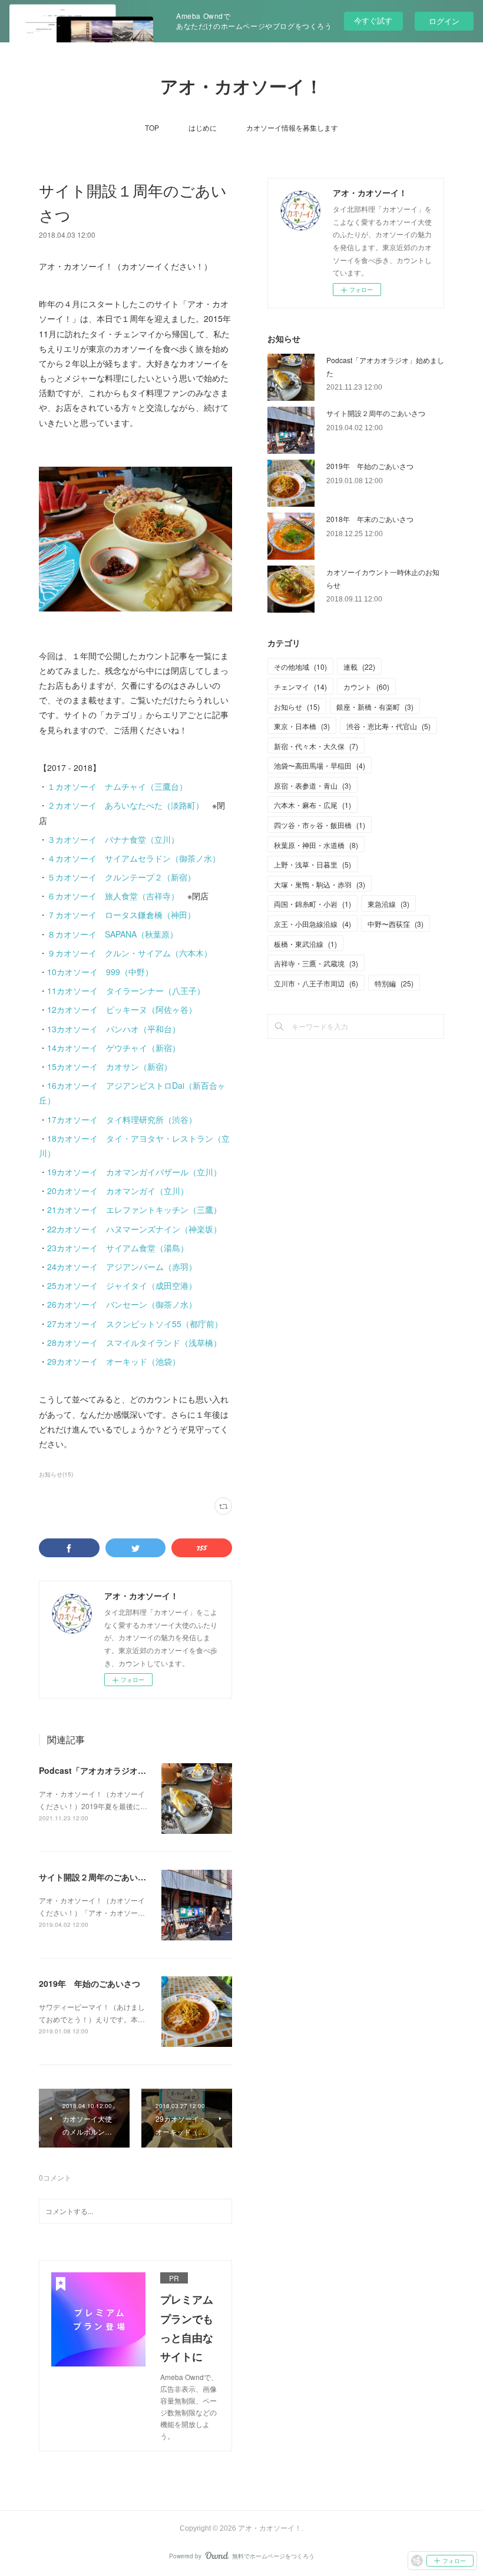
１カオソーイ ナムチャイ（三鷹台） (117, 786)
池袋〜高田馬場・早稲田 (320, 765)
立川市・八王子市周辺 (316, 983)
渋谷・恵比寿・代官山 (388, 726)
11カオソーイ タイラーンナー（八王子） (126, 990)
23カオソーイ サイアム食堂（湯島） (118, 1248)
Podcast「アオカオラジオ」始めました (113, 1770)
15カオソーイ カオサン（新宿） (110, 1066)
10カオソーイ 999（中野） (100, 972)
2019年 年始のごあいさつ (90, 1983)
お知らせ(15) (56, 1474)
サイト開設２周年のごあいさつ (97, 1877)
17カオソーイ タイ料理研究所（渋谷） (122, 1119)
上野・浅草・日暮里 (312, 864)
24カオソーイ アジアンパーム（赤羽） (122, 1267)
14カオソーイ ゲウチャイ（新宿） (114, 1048)
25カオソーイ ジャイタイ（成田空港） (122, 1285)
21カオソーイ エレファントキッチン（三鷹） (134, 1209)
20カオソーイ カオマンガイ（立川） (118, 1191)
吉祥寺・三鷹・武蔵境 (316, 963)
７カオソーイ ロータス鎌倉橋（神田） (121, 915)
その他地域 (300, 667)
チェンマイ (300, 687)
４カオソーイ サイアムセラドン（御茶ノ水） (134, 858)
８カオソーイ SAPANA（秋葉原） (113, 934)
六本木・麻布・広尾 (312, 805)
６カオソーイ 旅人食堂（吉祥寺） (113, 896)
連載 (359, 667)
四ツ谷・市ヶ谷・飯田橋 (320, 825)
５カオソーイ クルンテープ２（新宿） (121, 877)
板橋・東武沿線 (305, 944)
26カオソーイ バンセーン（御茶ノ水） (122, 1304)
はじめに (203, 127)
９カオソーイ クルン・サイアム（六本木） (130, 953)
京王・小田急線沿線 (312, 924)
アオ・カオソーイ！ (241, 87)
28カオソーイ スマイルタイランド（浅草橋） (134, 1342)
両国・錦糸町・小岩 (312, 904)
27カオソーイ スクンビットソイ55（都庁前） (135, 1324)
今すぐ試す (373, 20)
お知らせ (297, 707)
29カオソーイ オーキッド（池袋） (114, 1361)
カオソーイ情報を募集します (292, 127)
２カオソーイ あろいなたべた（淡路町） (125, 805)
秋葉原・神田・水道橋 (316, 845)
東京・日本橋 (302, 726)
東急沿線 (388, 904)
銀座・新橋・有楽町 (375, 707)
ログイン (444, 21)
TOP (152, 127)
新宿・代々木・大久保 (316, 746)
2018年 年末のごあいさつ (370, 519)
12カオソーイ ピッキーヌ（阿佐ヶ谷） (122, 1009)
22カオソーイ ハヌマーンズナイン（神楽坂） (134, 1229)
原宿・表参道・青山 (312, 785)
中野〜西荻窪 (396, 924)
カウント (366, 687)
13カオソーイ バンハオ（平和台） (114, 1029)
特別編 (394, 983)
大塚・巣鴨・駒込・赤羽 (320, 884)
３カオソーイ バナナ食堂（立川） (113, 839)
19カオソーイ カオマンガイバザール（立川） (134, 1172)
